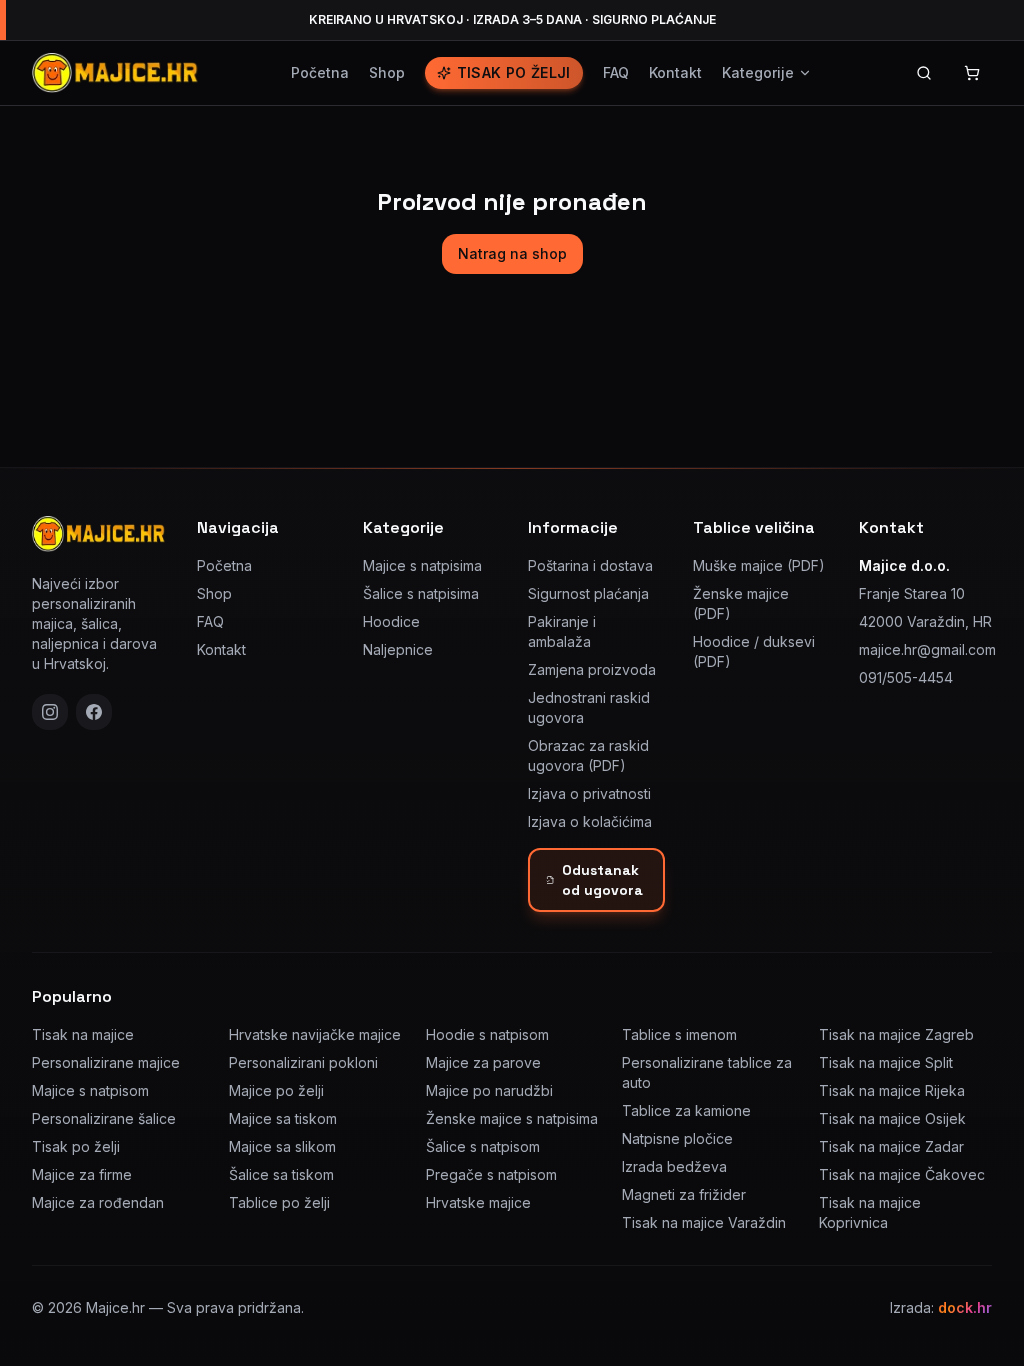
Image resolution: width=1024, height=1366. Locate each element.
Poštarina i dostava (590, 565)
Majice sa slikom (282, 1146)
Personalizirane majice (106, 1062)
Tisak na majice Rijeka (892, 1090)
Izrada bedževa (674, 1166)
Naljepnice (398, 649)
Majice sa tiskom (283, 1118)
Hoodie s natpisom (487, 1034)
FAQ (616, 72)
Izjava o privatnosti (589, 793)
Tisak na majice (83, 1034)
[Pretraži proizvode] (924, 73)
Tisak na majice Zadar (891, 1146)
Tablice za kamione (686, 1110)
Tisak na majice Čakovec (902, 1174)
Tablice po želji (279, 1202)
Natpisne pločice (677, 1138)
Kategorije (758, 72)
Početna (320, 72)
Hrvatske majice (478, 1202)
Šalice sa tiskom (281, 1174)
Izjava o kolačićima (590, 821)
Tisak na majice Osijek (892, 1118)
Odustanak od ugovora (602, 880)
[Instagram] (50, 712)
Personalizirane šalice (104, 1118)
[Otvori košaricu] (972, 73)
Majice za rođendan (98, 1202)
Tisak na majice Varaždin (704, 1222)
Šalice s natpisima (421, 593)
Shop (387, 72)
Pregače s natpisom (491, 1174)
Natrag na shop (512, 253)
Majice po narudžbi (489, 1090)
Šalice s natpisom (483, 1146)
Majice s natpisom (90, 1090)
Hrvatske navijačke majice (315, 1034)
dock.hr (965, 1307)
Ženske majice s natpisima (512, 1118)
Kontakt (675, 72)
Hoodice (391, 621)
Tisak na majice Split (886, 1062)
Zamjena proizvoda (592, 669)
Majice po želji (276, 1090)
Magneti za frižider (684, 1194)
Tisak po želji (514, 72)
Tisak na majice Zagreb (896, 1034)
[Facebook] (94, 712)
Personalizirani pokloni (303, 1062)
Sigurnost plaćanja (588, 593)
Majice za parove (483, 1062)
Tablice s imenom (679, 1034)
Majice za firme (82, 1174)
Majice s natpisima (422, 565)
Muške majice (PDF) (759, 565)
